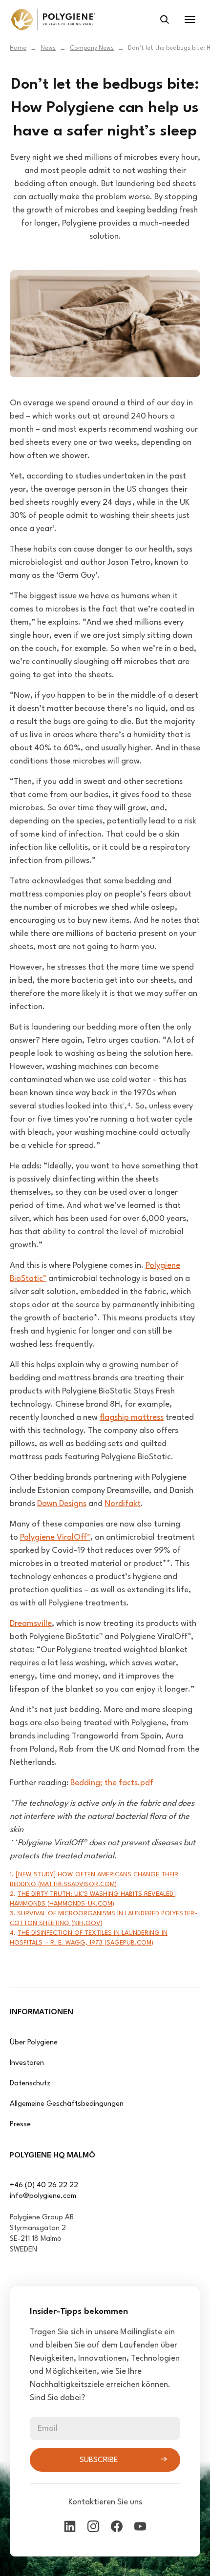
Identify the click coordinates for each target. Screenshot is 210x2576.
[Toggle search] (165, 19)
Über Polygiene (34, 2043)
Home (18, 48)
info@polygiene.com (43, 2196)
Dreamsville (31, 1624)
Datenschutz (30, 2084)
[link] (53, 19)
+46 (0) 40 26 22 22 (44, 2185)
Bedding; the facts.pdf (112, 1783)
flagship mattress (132, 1418)
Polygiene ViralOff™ (55, 1537)
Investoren (27, 2063)
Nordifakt (123, 1504)
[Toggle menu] (190, 19)
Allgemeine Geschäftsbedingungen (67, 2104)
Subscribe (99, 2460)
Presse (20, 2125)
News (48, 48)
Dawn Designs (62, 1504)
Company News (92, 48)
